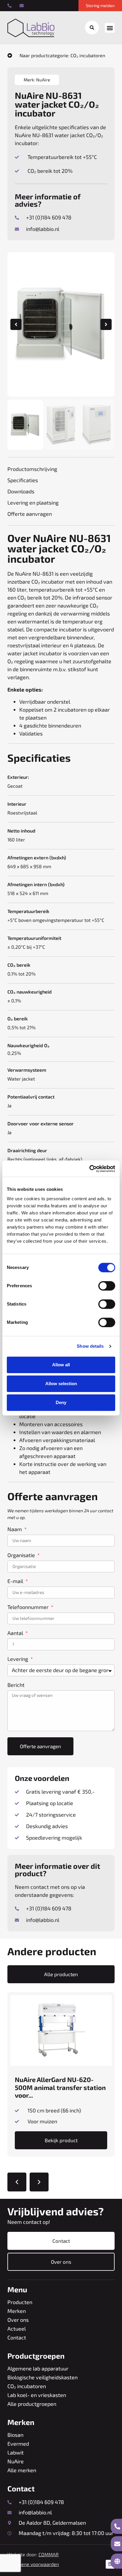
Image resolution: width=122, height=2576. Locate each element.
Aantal (16, 1633)
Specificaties (23, 480)
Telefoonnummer (29, 1607)
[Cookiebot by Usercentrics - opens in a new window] (89, 1169)
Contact (17, 2337)
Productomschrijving (32, 469)
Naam (15, 1529)
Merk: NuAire (37, 80)
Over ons (18, 2320)
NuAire (16, 2461)
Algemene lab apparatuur (38, 2368)
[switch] (107, 1286)
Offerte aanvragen (30, 514)
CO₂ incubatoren (27, 2386)
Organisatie (22, 1555)
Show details (90, 1346)
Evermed (18, 2444)
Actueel (17, 2329)
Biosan (15, 2435)
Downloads (21, 491)
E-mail (16, 1581)
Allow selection (61, 1384)
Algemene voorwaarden (33, 2564)
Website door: (33, 2554)
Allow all (61, 1365)
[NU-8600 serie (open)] (61, 324)
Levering (18, 1659)
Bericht (16, 1685)
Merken (17, 2311)
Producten (20, 2302)
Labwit (16, 2452)
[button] (110, 28)
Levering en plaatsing (33, 503)
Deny (61, 1402)
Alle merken (22, 2470)
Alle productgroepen (32, 2404)
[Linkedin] (110, 2564)
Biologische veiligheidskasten (42, 2377)
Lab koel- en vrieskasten (37, 2395)
